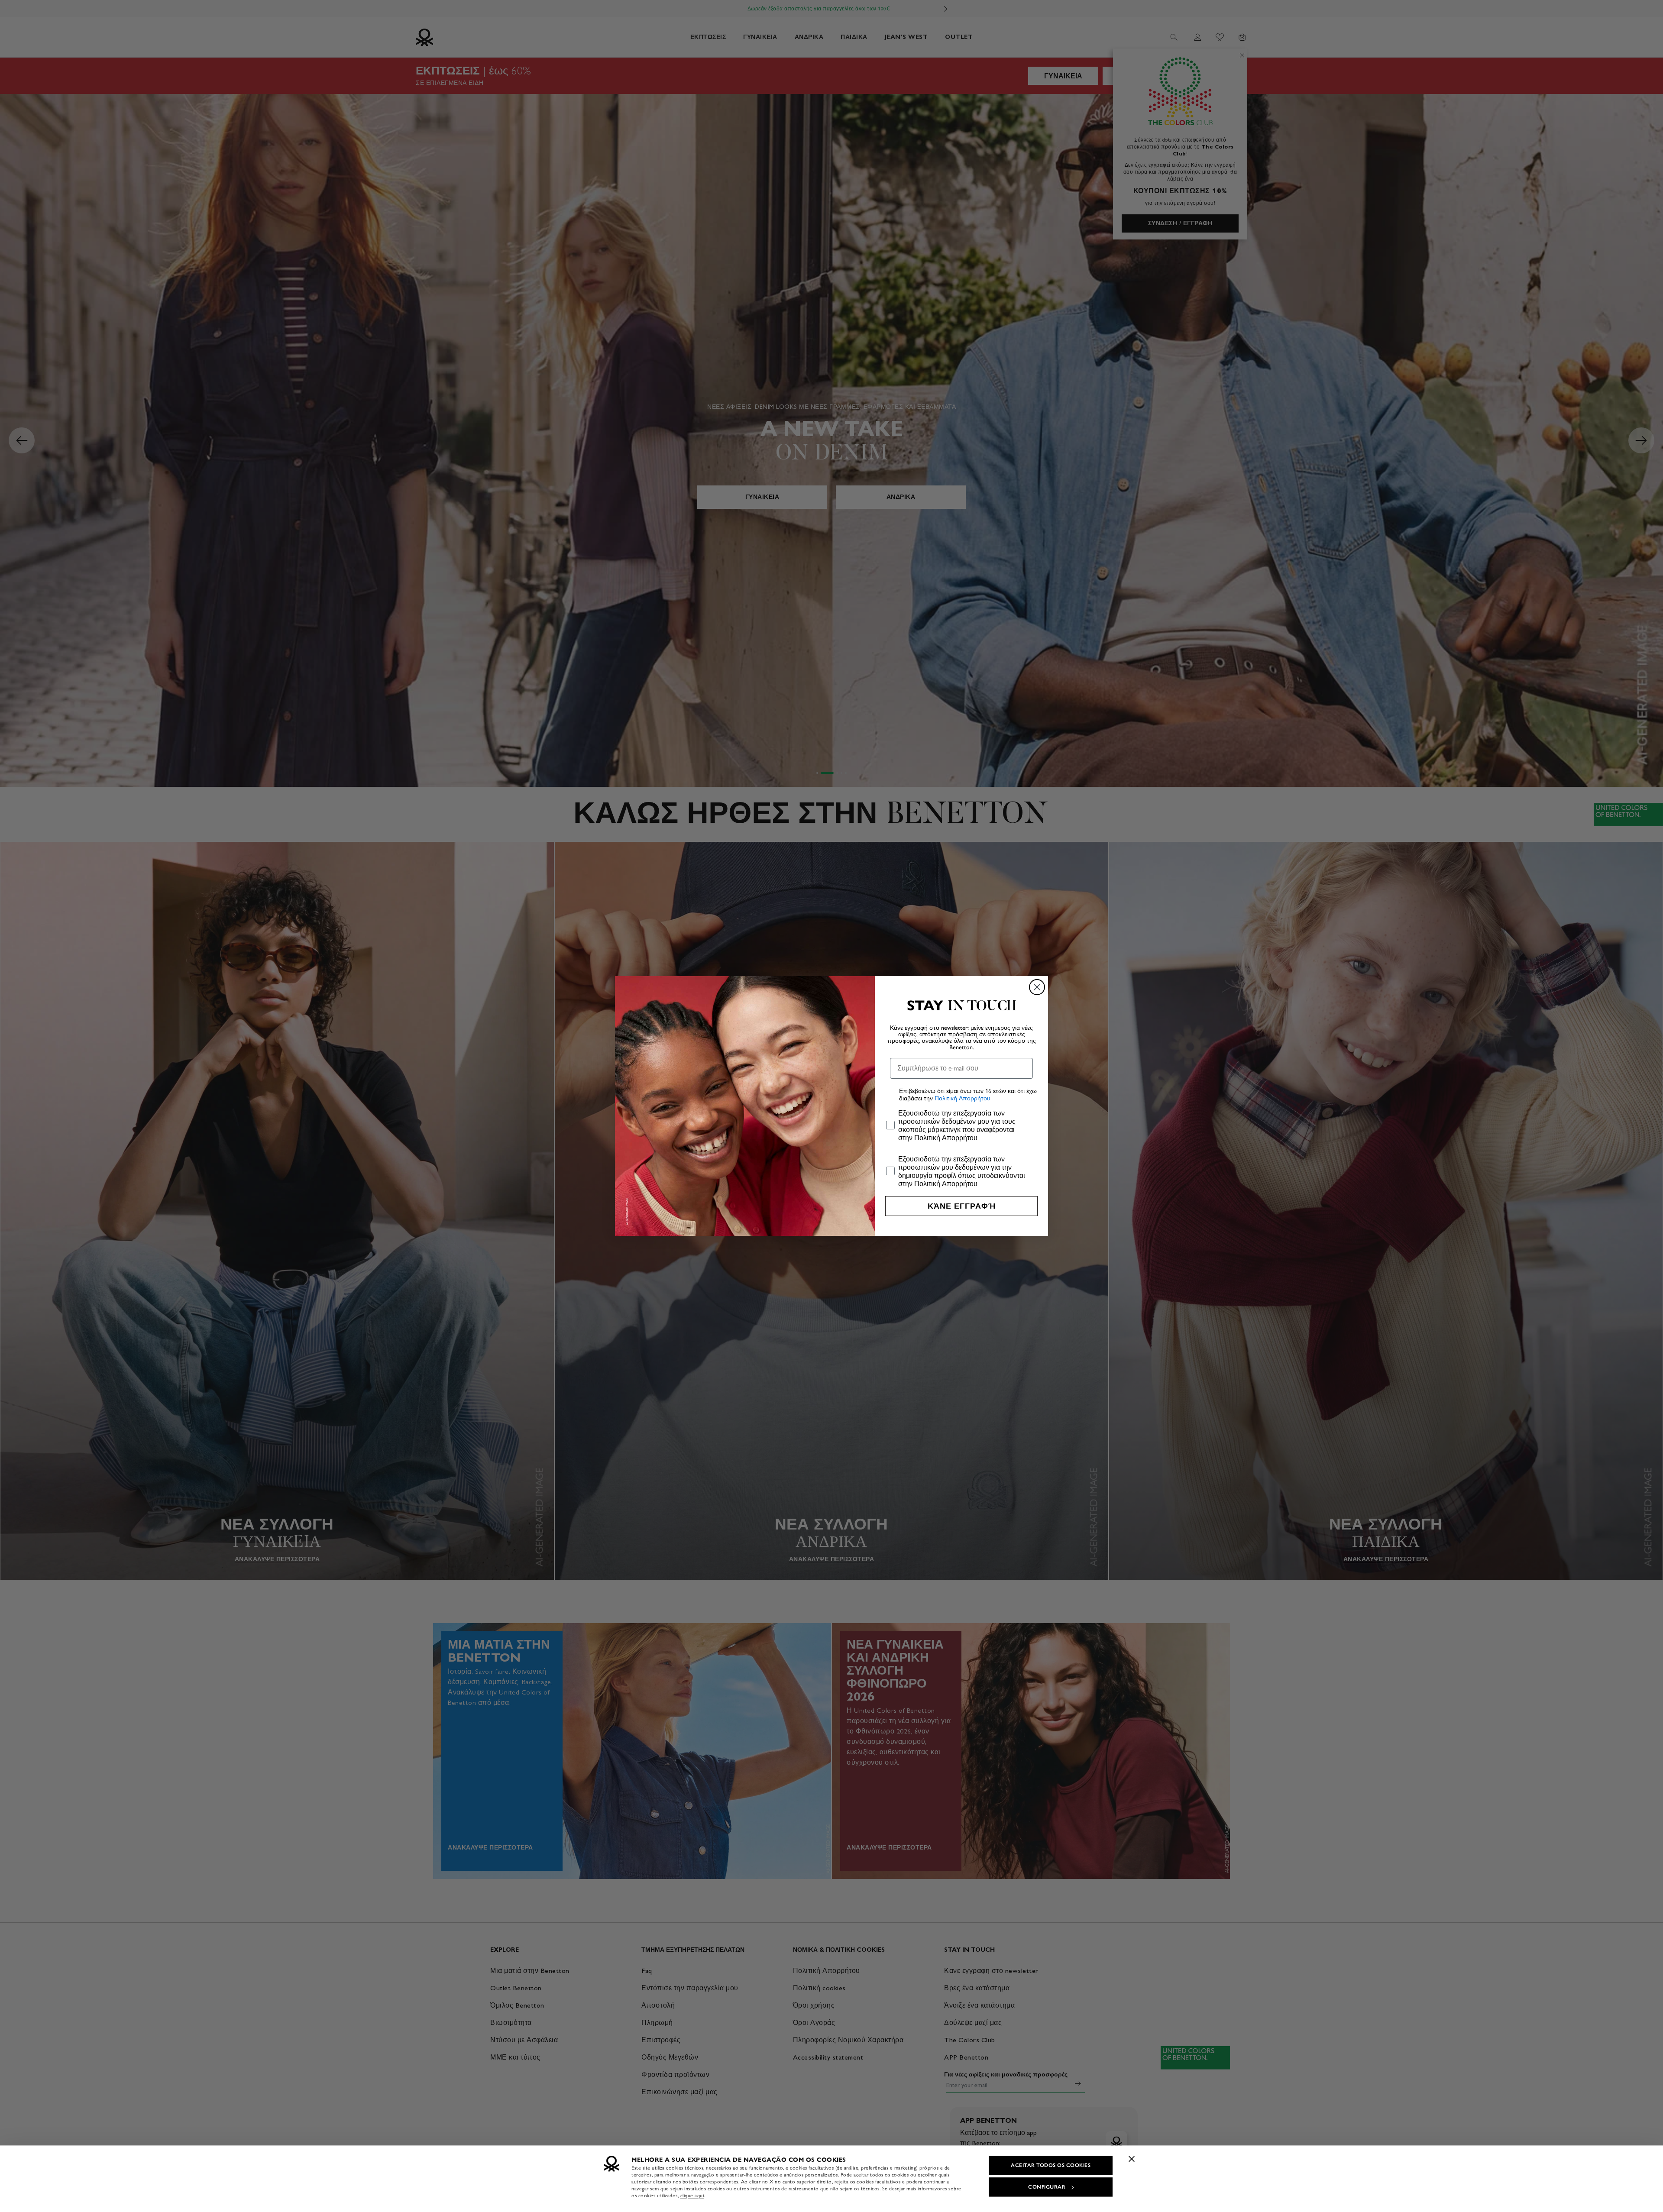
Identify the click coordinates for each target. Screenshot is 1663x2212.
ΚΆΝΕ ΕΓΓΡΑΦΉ (962, 1206)
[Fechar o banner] (1132, 2159)
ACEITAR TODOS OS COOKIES (1051, 2165)
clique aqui (692, 2196)
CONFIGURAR (1047, 2187)
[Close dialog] (1037, 987)
